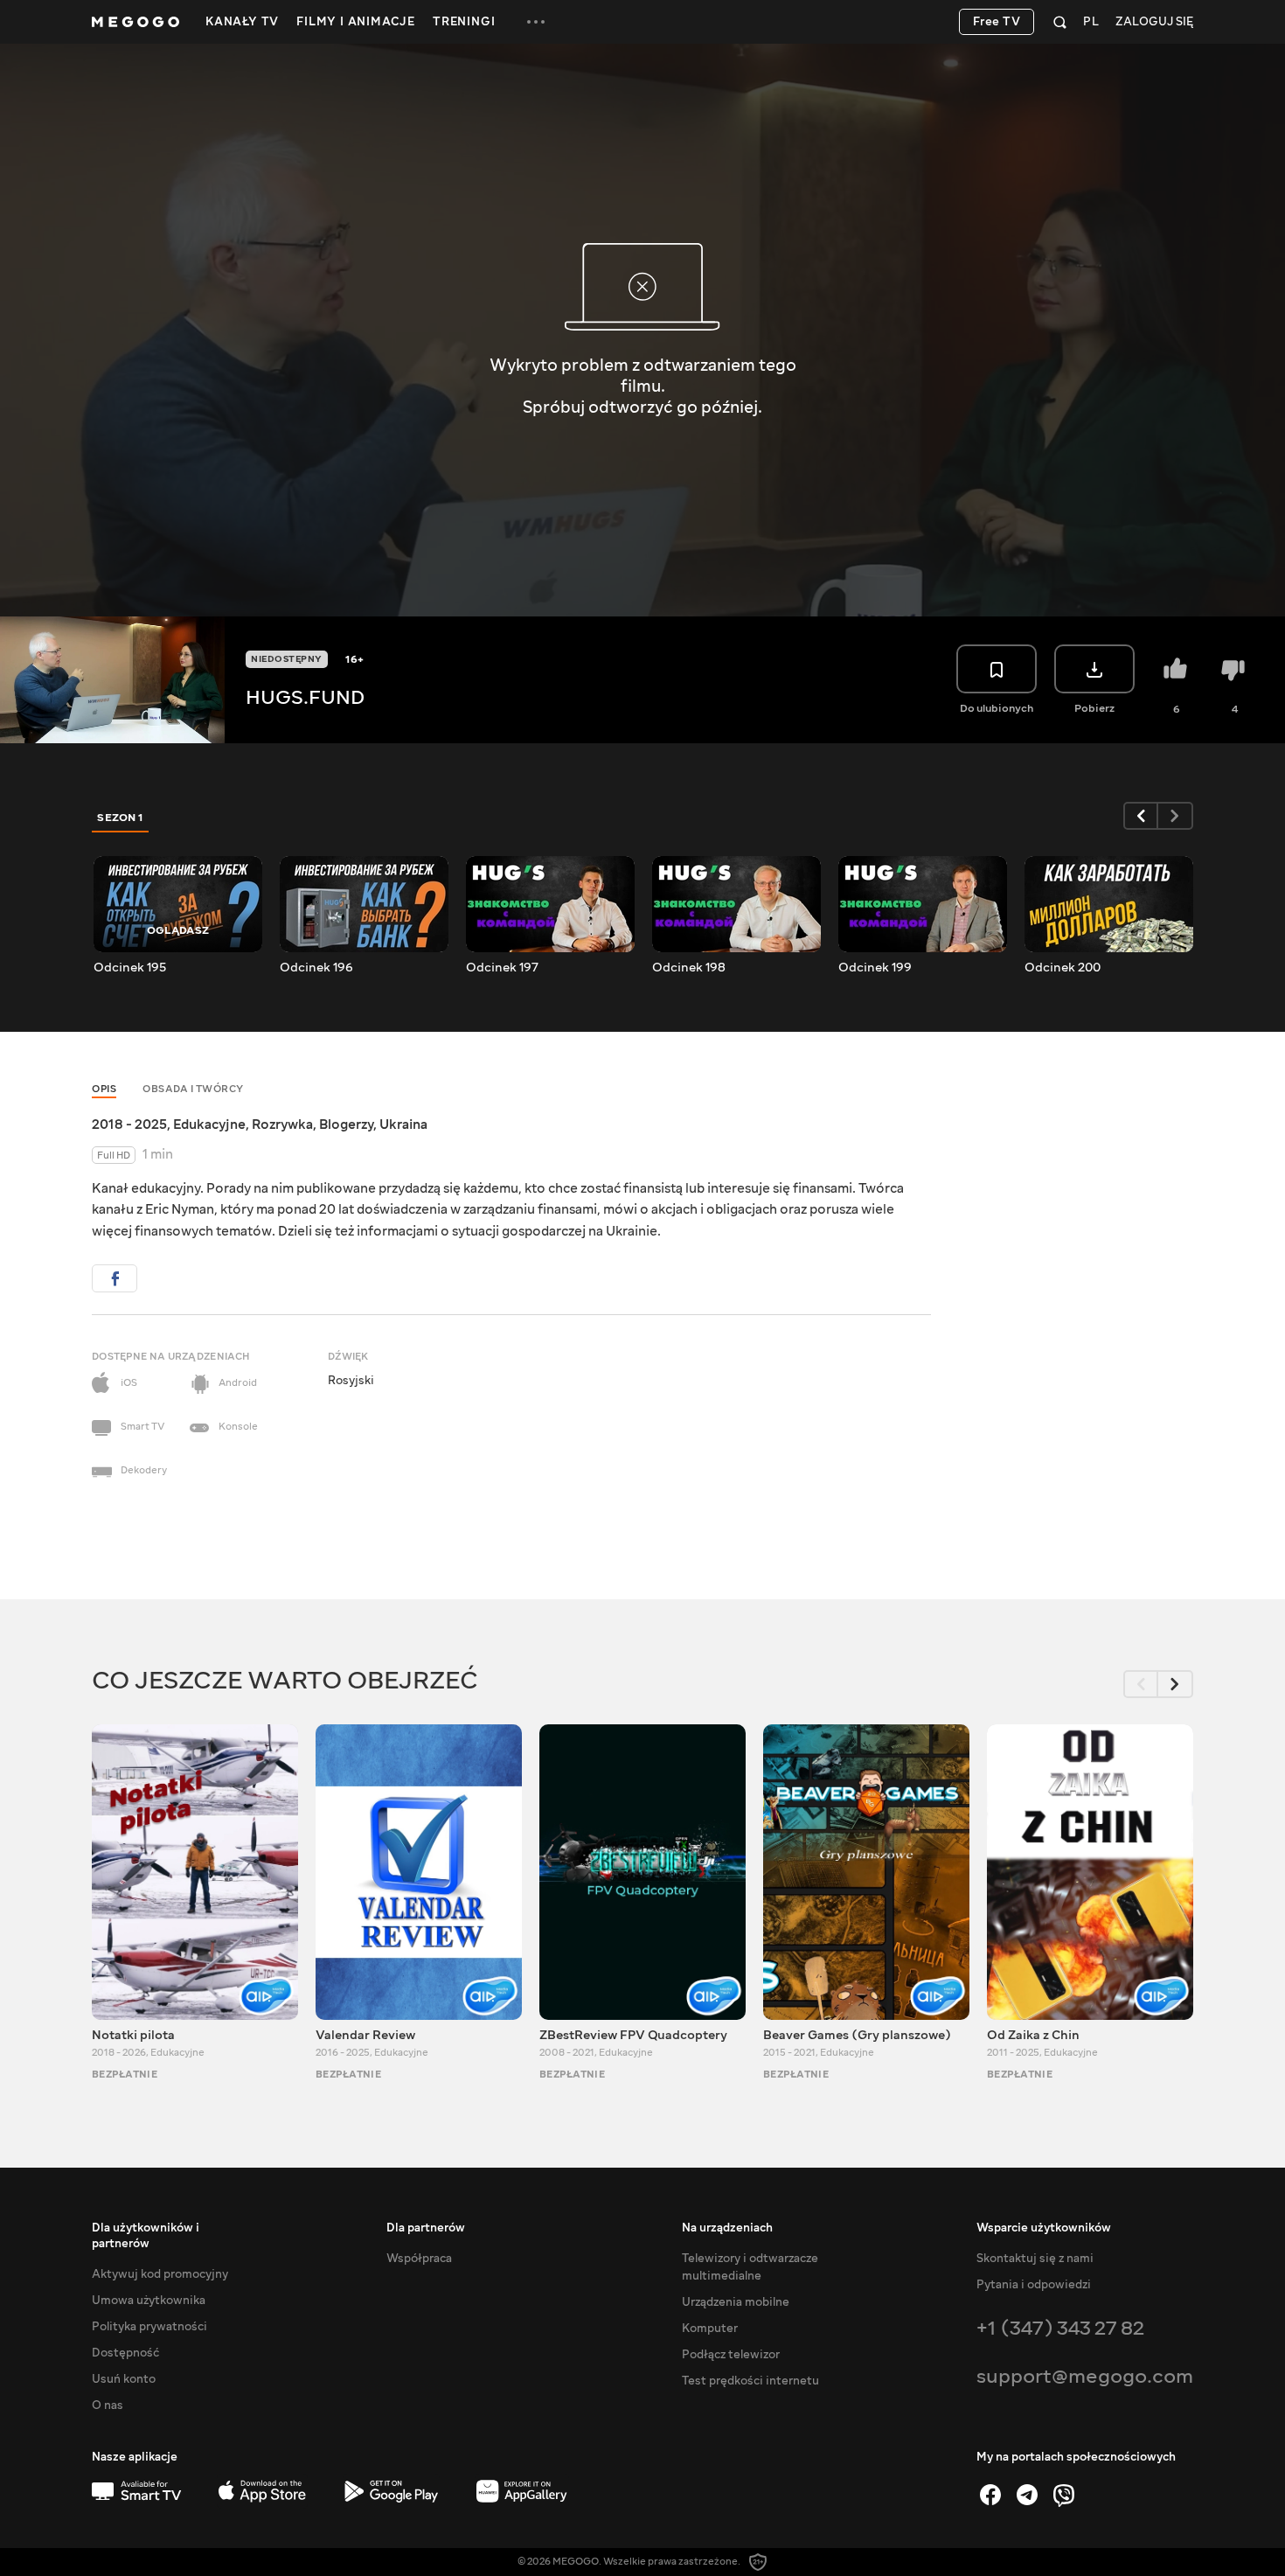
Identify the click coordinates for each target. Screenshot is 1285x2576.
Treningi (464, 22)
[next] (1176, 816)
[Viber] (1064, 2495)
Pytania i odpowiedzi (1034, 2285)
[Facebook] (990, 2495)
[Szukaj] (1060, 22)
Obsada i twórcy (193, 1089)
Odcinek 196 (316, 968)
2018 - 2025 (129, 1124)
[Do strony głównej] (135, 22)
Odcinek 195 (130, 968)
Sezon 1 (121, 818)
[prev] (1141, 816)
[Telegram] (1027, 2495)
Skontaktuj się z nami (1035, 2259)
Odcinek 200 (1063, 968)
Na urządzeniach (727, 2228)
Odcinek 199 (875, 968)
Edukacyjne (209, 1124)
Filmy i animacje (356, 22)
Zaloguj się (1154, 22)
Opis (104, 1089)
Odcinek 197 (502, 968)
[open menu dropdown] (536, 22)
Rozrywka (282, 1124)
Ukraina (403, 1124)
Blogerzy (346, 1124)
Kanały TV (242, 22)
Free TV (997, 22)
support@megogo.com (1085, 2376)
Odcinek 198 (689, 968)
